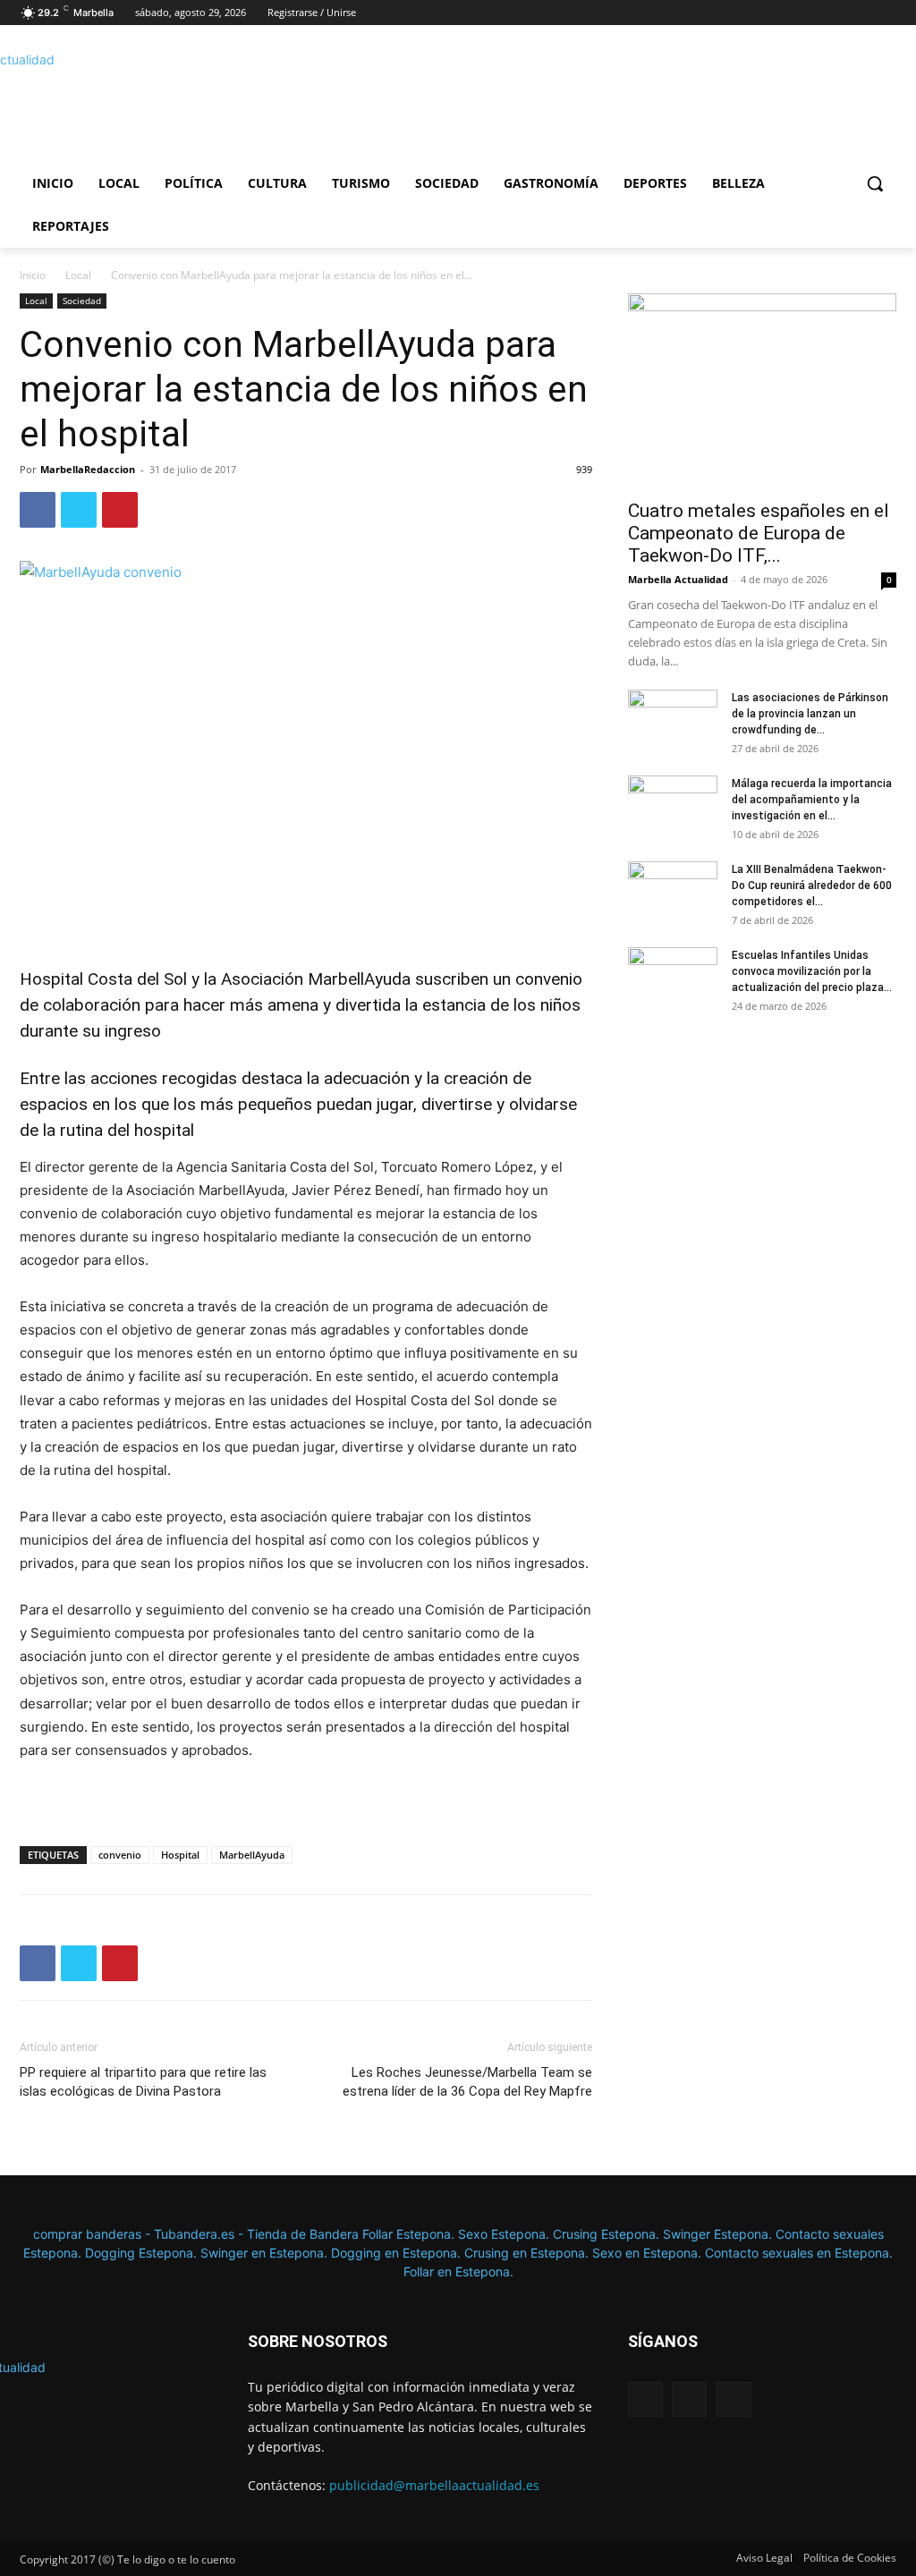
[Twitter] (886, 13)
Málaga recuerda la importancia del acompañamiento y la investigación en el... (812, 800)
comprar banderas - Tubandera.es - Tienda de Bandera (198, 2234)
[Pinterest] (120, 510)
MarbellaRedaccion (88, 469)
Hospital (180, 1855)
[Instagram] (861, 13)
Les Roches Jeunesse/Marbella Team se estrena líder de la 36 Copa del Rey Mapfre (467, 2082)
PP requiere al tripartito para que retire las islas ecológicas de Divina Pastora (143, 2082)
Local (78, 275)
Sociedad (82, 301)
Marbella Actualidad (678, 579)
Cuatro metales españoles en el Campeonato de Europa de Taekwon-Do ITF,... (759, 533)
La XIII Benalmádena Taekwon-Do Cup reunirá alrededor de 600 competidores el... (812, 885)
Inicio (33, 275)
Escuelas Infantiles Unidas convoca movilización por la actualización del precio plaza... (812, 971)
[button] (875, 183)
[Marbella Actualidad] (125, 102)
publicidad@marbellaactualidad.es (434, 2485)
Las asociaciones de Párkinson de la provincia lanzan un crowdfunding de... (810, 714)
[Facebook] (837, 13)
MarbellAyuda (252, 1855)
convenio (120, 1855)
